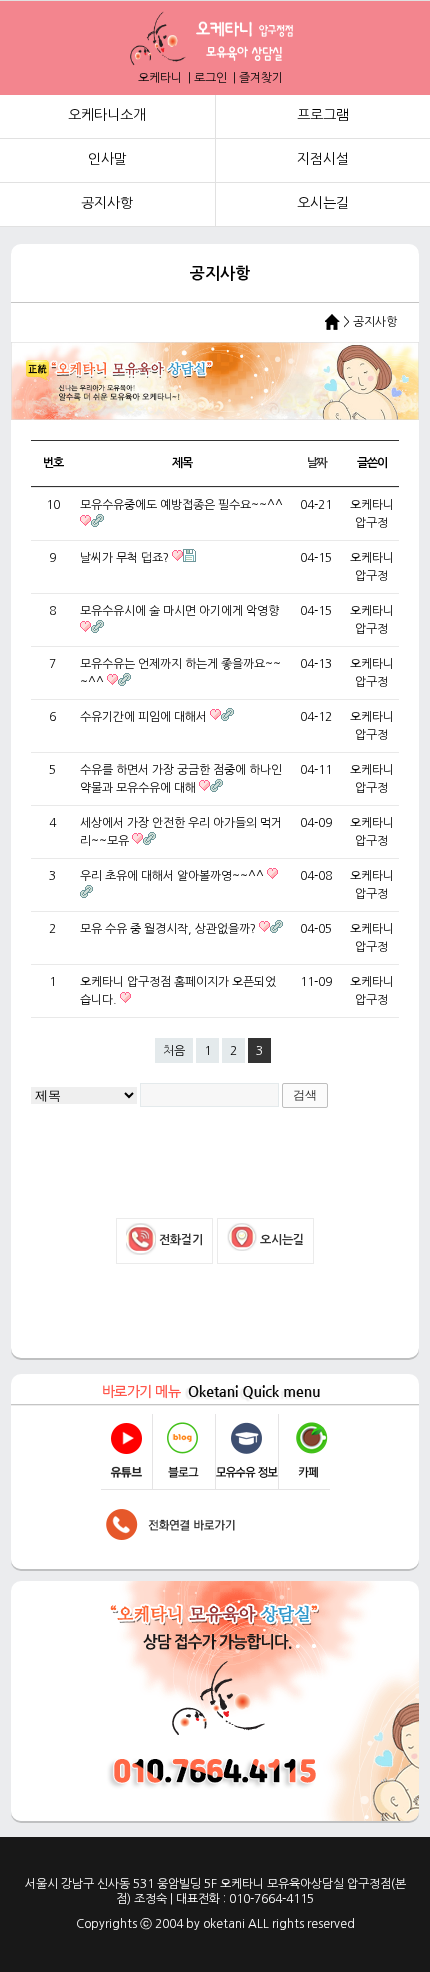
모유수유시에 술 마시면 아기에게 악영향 (179, 611)
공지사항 (107, 203)
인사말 (107, 159)
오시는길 (323, 203)
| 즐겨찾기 (256, 78)
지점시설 (323, 159)
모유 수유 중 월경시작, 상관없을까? (169, 929)
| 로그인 (206, 78)
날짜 (317, 463)
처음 (174, 1051)
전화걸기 (179, 1240)
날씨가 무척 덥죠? (126, 558)
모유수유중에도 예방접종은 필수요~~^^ (181, 505)
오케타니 (161, 78)
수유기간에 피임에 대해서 (145, 717)
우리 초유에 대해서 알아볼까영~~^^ (173, 876)
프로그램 (323, 115)
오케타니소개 (107, 115)
